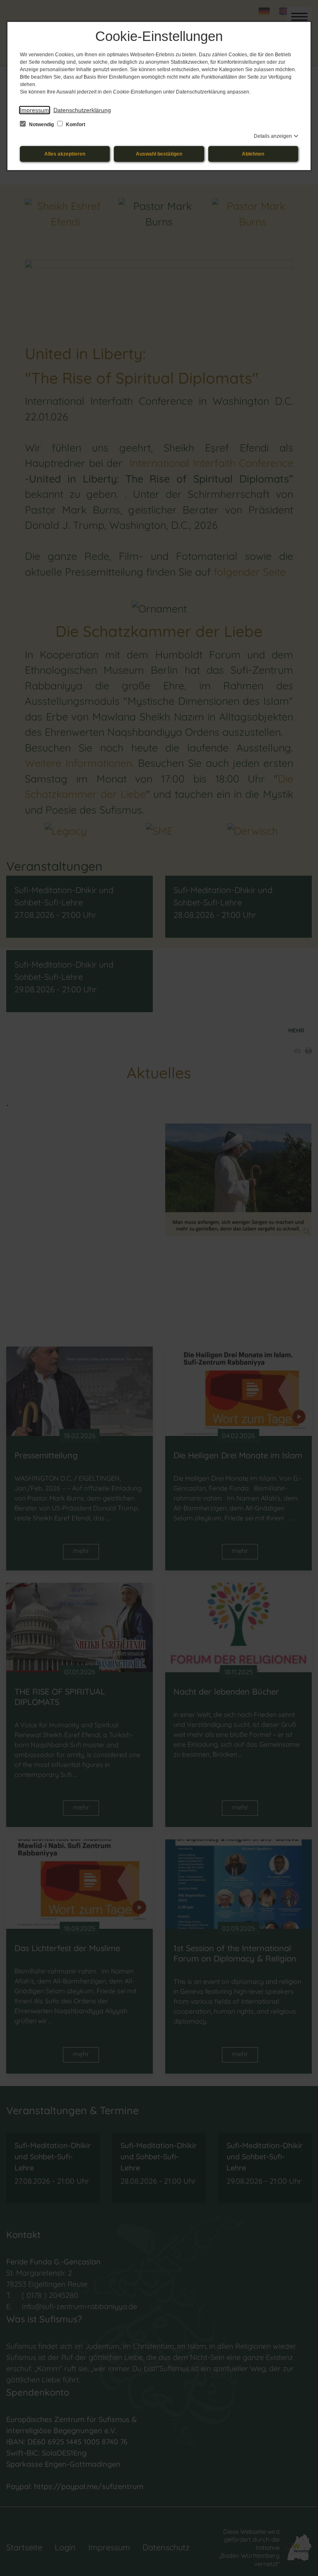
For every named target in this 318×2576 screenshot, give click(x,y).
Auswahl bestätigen (159, 154)
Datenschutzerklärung (82, 110)
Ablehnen (253, 154)
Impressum (35, 110)
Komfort (75, 125)
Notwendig (41, 125)
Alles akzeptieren (65, 154)
